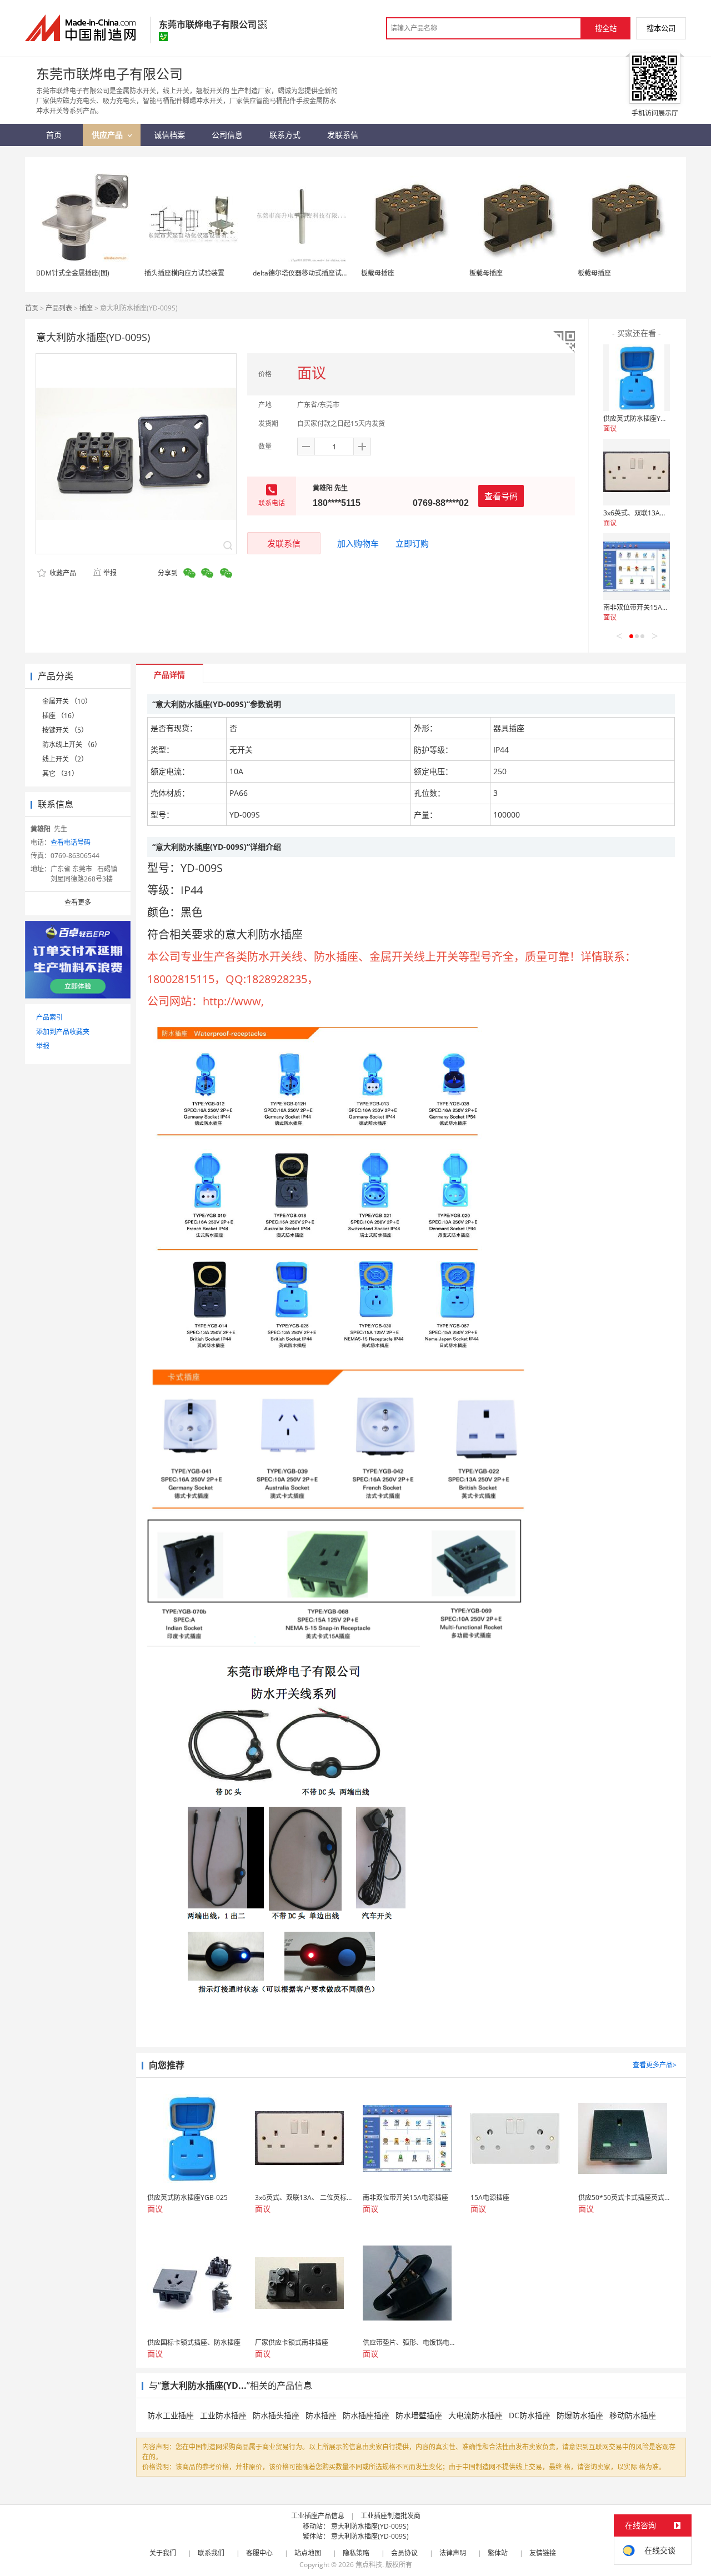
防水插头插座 (276, 2415)
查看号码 (501, 496)
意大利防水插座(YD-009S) (370, 2526)
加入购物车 (358, 543)
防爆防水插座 (580, 2415)
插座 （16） (60, 716)
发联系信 (284, 543)
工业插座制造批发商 (390, 2516)
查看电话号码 (71, 842)
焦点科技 (369, 2565)
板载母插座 (378, 273)
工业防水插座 (223, 2415)
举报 (110, 573)
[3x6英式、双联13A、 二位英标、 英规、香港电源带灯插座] (637, 472)
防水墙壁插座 (419, 2415)
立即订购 (412, 543)
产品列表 (59, 308)
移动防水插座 (633, 2415)
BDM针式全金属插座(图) (73, 273)
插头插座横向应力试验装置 (184, 273)
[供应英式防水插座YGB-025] (637, 378)
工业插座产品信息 (318, 2516)
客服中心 (259, 2553)
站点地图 (308, 2553)
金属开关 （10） (67, 701)
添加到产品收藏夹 (63, 1032)
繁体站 (498, 2553)
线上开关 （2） (65, 759)
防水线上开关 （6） (72, 745)
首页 (32, 308)
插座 (86, 308)
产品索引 (49, 1017)
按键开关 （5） (65, 730)
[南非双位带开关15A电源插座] (637, 567)
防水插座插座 (366, 2415)
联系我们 (211, 2553)
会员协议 (404, 2553)
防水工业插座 (171, 2415)
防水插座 (321, 2415)
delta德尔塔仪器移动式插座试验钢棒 (307, 273)
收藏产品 (62, 573)
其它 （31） (60, 773)
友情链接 (543, 2553)
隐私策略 (356, 2553)
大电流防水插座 (475, 2415)
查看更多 (78, 902)
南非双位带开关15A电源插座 (646, 607)
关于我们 (163, 2553)
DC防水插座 (530, 2415)
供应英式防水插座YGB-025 (644, 419)
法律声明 (453, 2553)
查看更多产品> (655, 2065)
